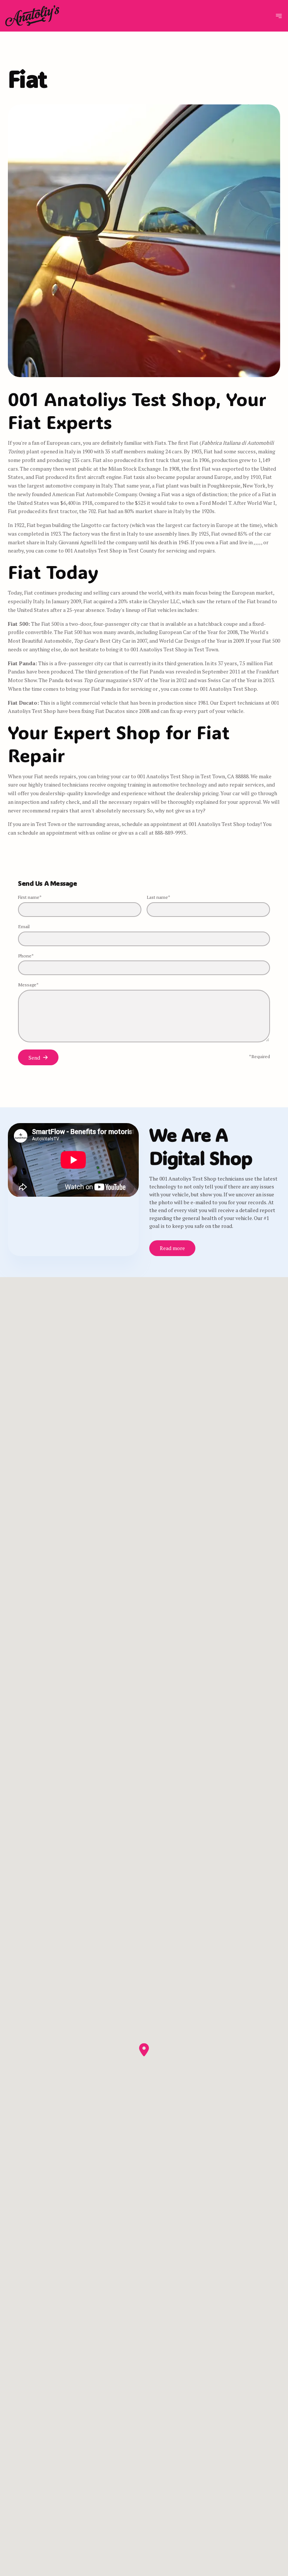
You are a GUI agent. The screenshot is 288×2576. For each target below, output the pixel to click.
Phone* (26, 956)
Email (24, 926)
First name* (30, 897)
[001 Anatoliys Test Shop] (32, 16)
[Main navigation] (279, 16)
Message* (28, 985)
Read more (172, 1248)
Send (34, 1058)
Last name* (158, 897)
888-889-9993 (171, 833)
